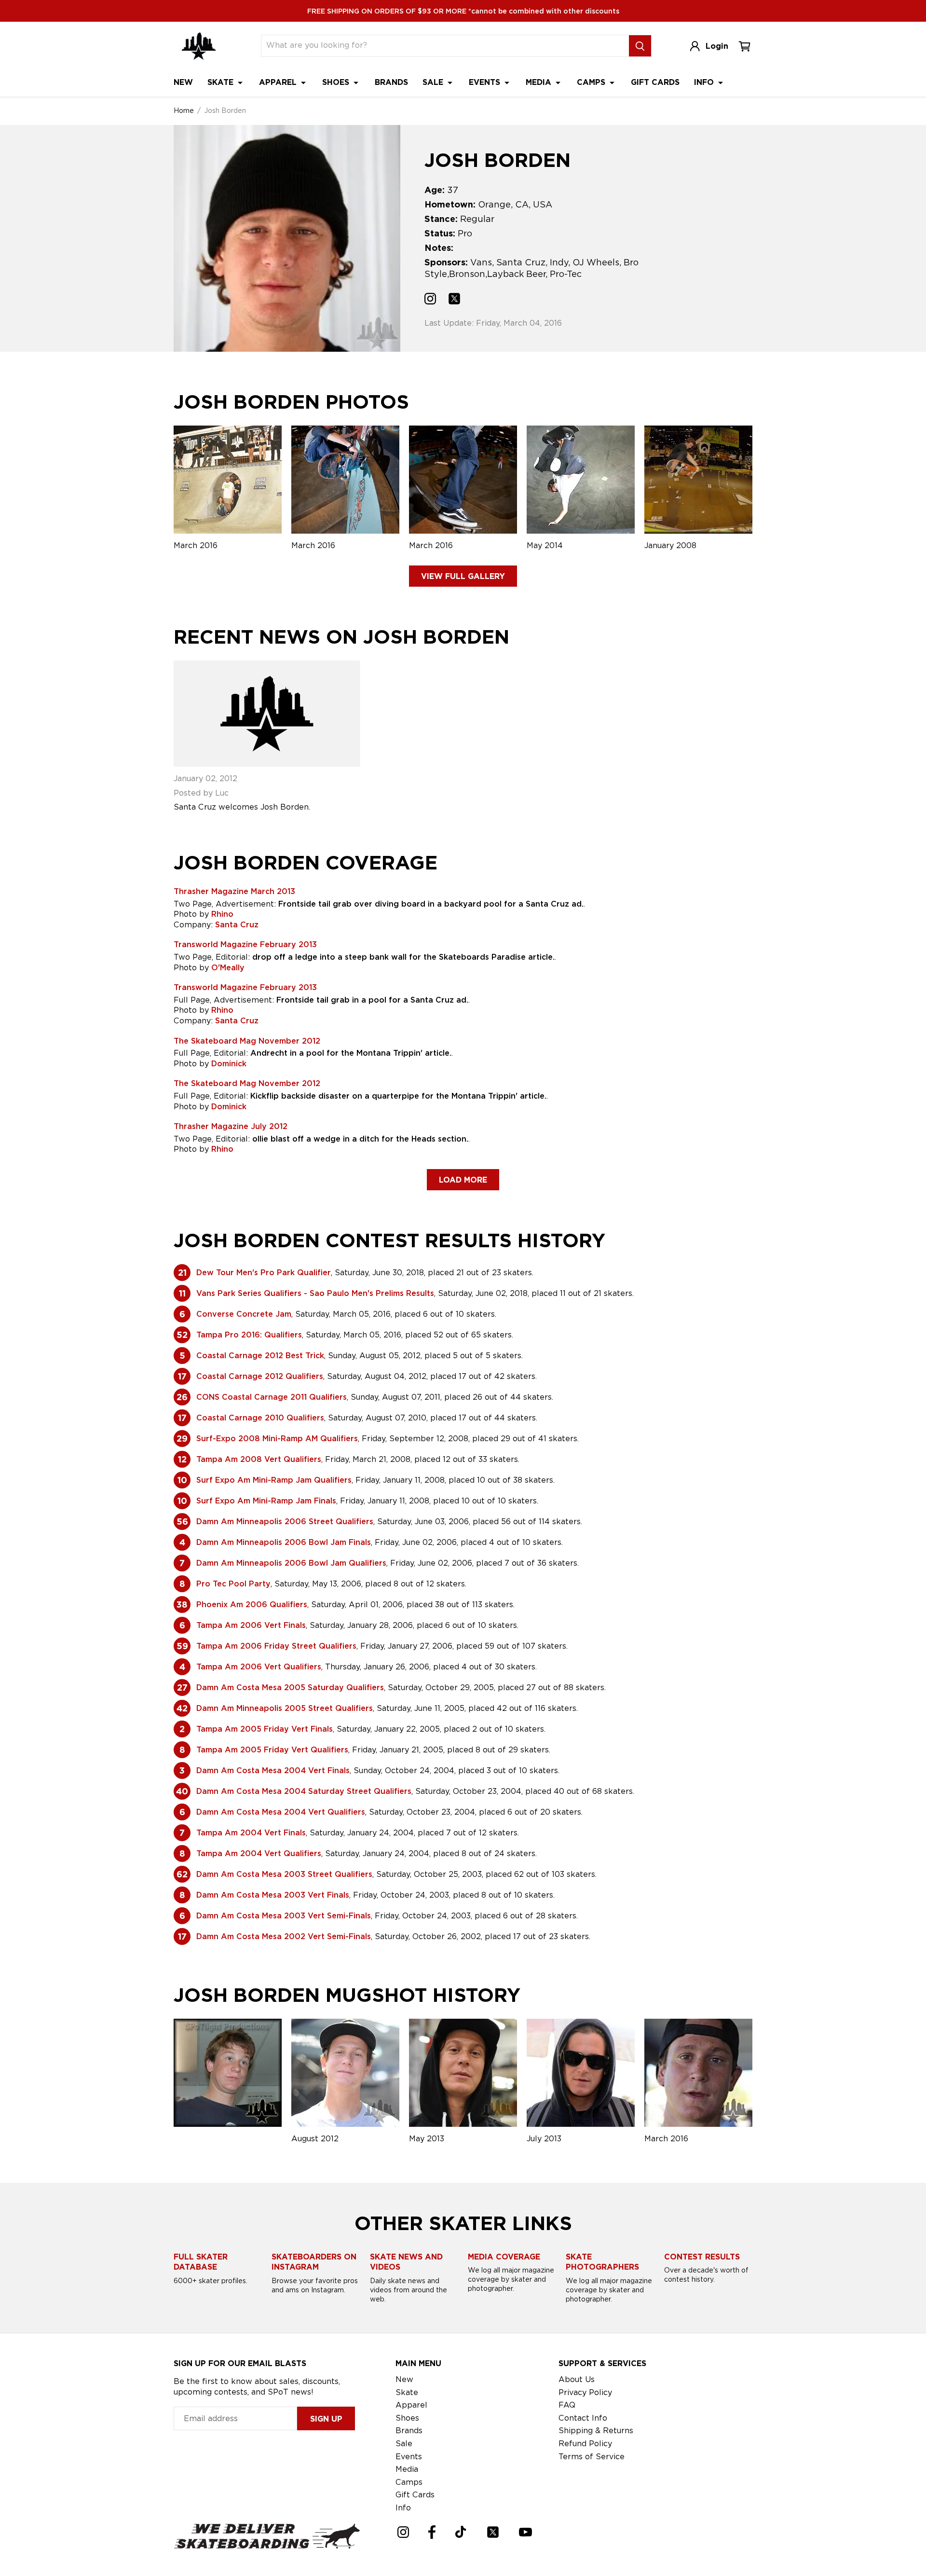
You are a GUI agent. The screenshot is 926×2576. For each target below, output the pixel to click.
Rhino (222, 914)
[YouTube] (525, 2532)
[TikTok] (461, 2532)
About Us (577, 2379)
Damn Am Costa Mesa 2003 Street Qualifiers (284, 1874)
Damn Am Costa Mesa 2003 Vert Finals (273, 1895)
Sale (434, 82)
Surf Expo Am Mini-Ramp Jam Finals (266, 1501)
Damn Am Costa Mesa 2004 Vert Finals (273, 1770)
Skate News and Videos (406, 2262)
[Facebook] (432, 2532)
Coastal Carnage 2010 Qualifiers (260, 1418)
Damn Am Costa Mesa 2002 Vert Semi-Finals (284, 1936)
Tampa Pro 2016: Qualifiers (249, 1335)
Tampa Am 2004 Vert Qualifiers (259, 1853)
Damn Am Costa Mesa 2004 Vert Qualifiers (281, 1812)
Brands (391, 82)
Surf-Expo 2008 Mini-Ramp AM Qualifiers (277, 1439)
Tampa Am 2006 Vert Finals (251, 1625)
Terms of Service (592, 2457)
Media (540, 82)
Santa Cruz (237, 925)
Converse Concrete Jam (244, 1314)
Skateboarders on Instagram (314, 2262)
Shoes (337, 82)
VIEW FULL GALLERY (463, 576)
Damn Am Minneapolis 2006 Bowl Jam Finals (284, 1542)
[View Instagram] (430, 300)
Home (184, 110)
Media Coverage (504, 2257)
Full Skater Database (201, 2262)
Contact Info (583, 2418)
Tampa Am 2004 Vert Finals (251, 1833)
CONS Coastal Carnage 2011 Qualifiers (272, 1397)
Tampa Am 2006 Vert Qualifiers (259, 1667)
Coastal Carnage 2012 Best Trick (260, 1356)
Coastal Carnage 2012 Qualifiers (260, 1376)
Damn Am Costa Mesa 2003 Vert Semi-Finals (284, 1916)
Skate (222, 82)
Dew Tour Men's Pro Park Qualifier (264, 1273)
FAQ (567, 2405)
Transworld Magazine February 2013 (245, 944)
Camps (592, 82)
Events (486, 82)
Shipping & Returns (596, 2431)
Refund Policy (585, 2444)
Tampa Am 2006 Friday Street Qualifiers (276, 1646)
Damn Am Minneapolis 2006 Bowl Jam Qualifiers (291, 1563)
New (183, 82)
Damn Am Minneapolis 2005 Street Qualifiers (285, 1708)
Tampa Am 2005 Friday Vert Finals (265, 1729)
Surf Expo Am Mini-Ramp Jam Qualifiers (274, 1480)
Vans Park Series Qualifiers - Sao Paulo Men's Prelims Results (315, 1293)
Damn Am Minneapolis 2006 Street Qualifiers (285, 1522)
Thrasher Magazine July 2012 (231, 1126)
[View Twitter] (454, 300)
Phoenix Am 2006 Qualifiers (252, 1605)
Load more (463, 1180)
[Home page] (199, 46)
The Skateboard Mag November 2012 (247, 1041)
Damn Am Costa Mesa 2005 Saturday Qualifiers (290, 1687)
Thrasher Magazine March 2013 (234, 891)
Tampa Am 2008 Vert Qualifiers (259, 1459)
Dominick (229, 1064)
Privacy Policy (585, 2392)
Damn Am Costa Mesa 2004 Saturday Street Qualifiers (304, 1791)
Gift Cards (655, 82)
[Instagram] (403, 2532)
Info (705, 82)
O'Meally (228, 968)
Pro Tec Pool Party (233, 1584)
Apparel (279, 82)
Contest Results (702, 2257)
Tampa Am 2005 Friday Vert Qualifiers (272, 1750)
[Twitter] (493, 2532)
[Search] (640, 46)
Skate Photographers (602, 2262)
